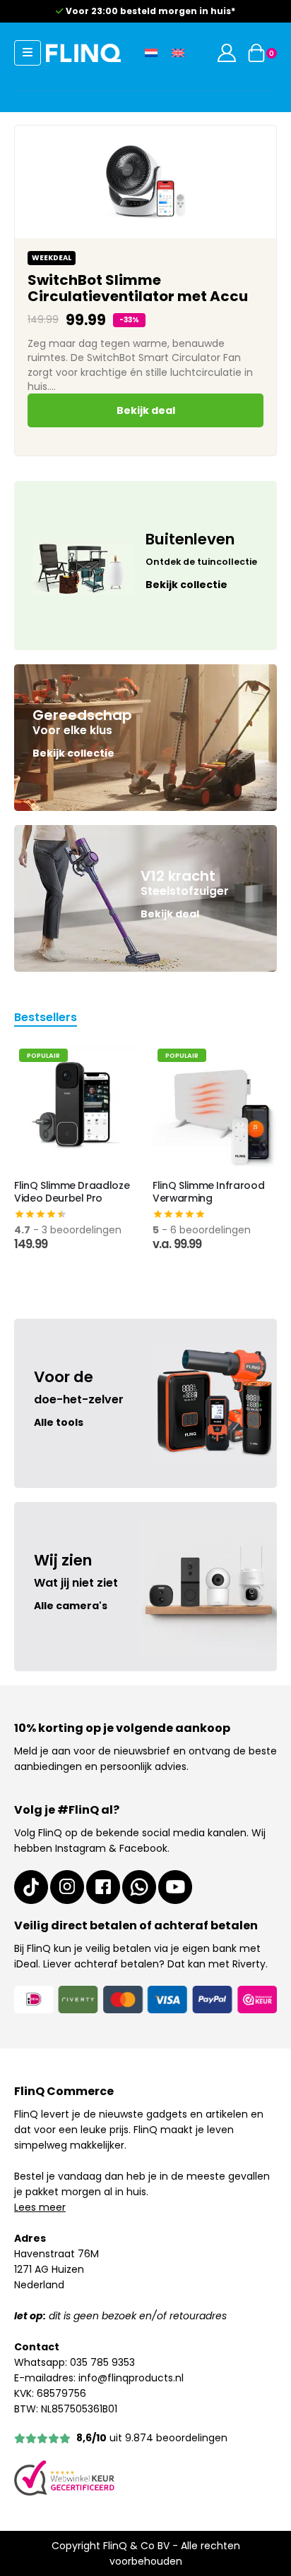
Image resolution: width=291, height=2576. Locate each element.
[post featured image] (76, 1106)
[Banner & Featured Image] (145, 566)
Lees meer (40, 2207)
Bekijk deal (146, 410)
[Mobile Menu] (28, 53)
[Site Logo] (83, 53)
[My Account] (227, 53)
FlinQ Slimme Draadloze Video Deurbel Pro (72, 1192)
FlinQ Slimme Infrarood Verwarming (208, 1192)
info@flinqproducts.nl (131, 2378)
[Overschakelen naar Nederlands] (151, 53)
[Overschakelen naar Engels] (178, 53)
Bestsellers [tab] (46, 1019)
